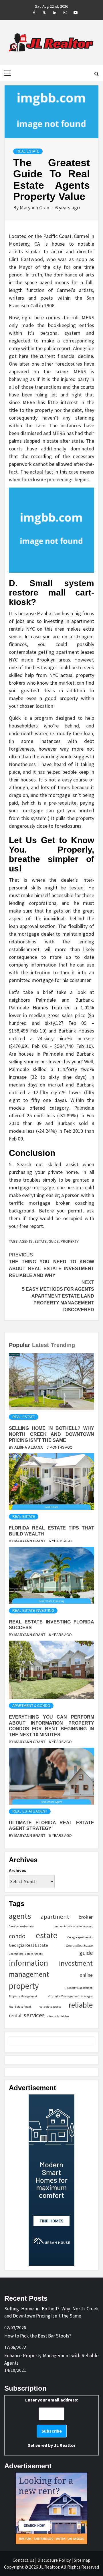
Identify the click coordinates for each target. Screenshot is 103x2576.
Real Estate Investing (33, 1611)
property (70, 1241)
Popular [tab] (19, 1345)
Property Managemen (79, 1988)
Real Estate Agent (30, 1811)
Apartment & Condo (31, 1706)
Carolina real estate (21, 1926)
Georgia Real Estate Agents (26, 1954)
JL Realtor (65, 2445)
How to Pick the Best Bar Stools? (38, 2336)
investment (76, 1963)
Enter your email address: (52, 2422)
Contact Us (23, 2560)
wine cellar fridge (58, 2016)
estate (41, 1241)
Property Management (23, 1996)
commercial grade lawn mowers (73, 1926)
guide (54, 1241)
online (86, 1975)
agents (26, 1241)
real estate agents (50, 2007)
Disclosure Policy (54, 2560)
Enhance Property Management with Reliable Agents (51, 2359)
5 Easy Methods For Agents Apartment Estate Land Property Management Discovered (58, 1296)
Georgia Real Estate (28, 1945)
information (28, 1963)
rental (15, 2016)
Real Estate (28, 151)
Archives (18, 1870)
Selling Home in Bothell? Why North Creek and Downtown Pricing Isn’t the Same (51, 1434)
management (29, 1974)
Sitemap (82, 2560)
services (34, 2015)
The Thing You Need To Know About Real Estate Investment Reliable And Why (51, 1265)
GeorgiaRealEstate (79, 1945)
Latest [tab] (40, 1345)
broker (86, 1917)
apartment (55, 1917)
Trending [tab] (63, 1345)
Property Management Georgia (70, 1996)
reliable (81, 2005)
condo (17, 1936)
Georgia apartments (80, 1937)
